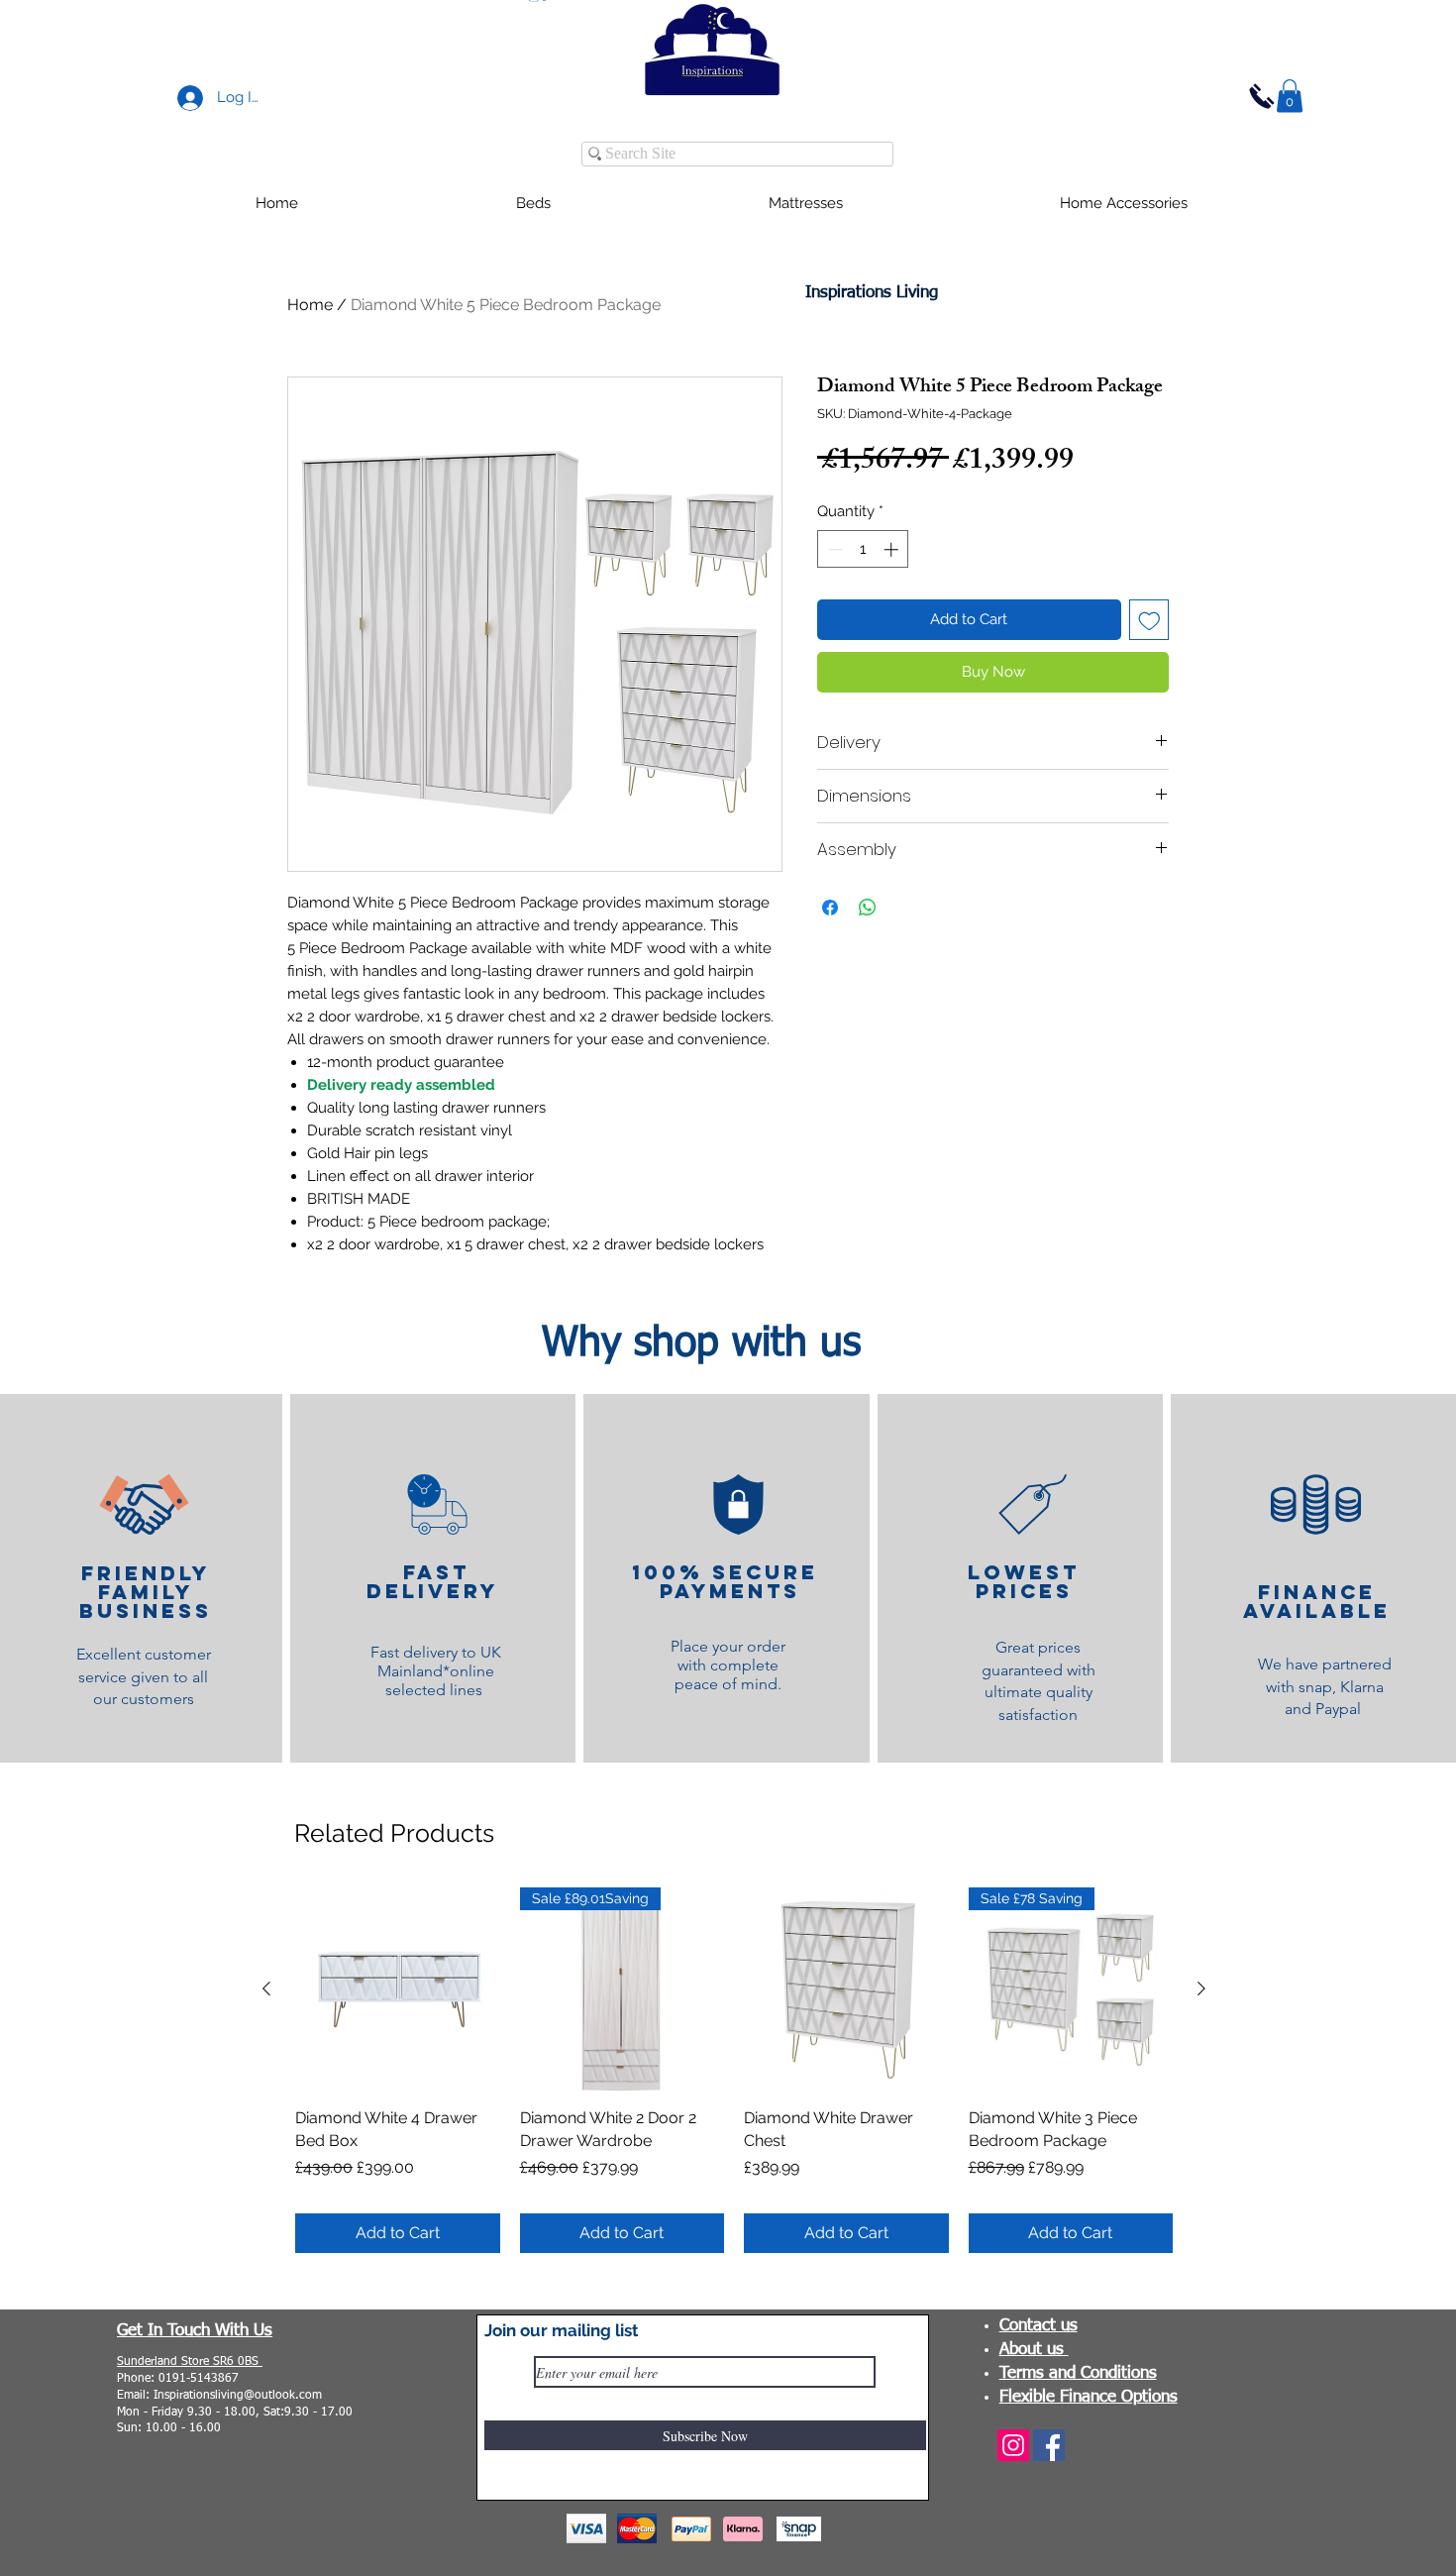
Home (310, 305)
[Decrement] (833, 549)
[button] (1290, 96)
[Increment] (893, 549)
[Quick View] (398, 1990)
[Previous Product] (266, 1988)
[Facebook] (1049, 2445)
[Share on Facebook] (830, 908)
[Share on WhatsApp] (868, 908)
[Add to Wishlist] (1149, 620)
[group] (734, 2071)
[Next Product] (1201, 1988)
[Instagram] (1013, 2445)
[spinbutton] (863, 549)
